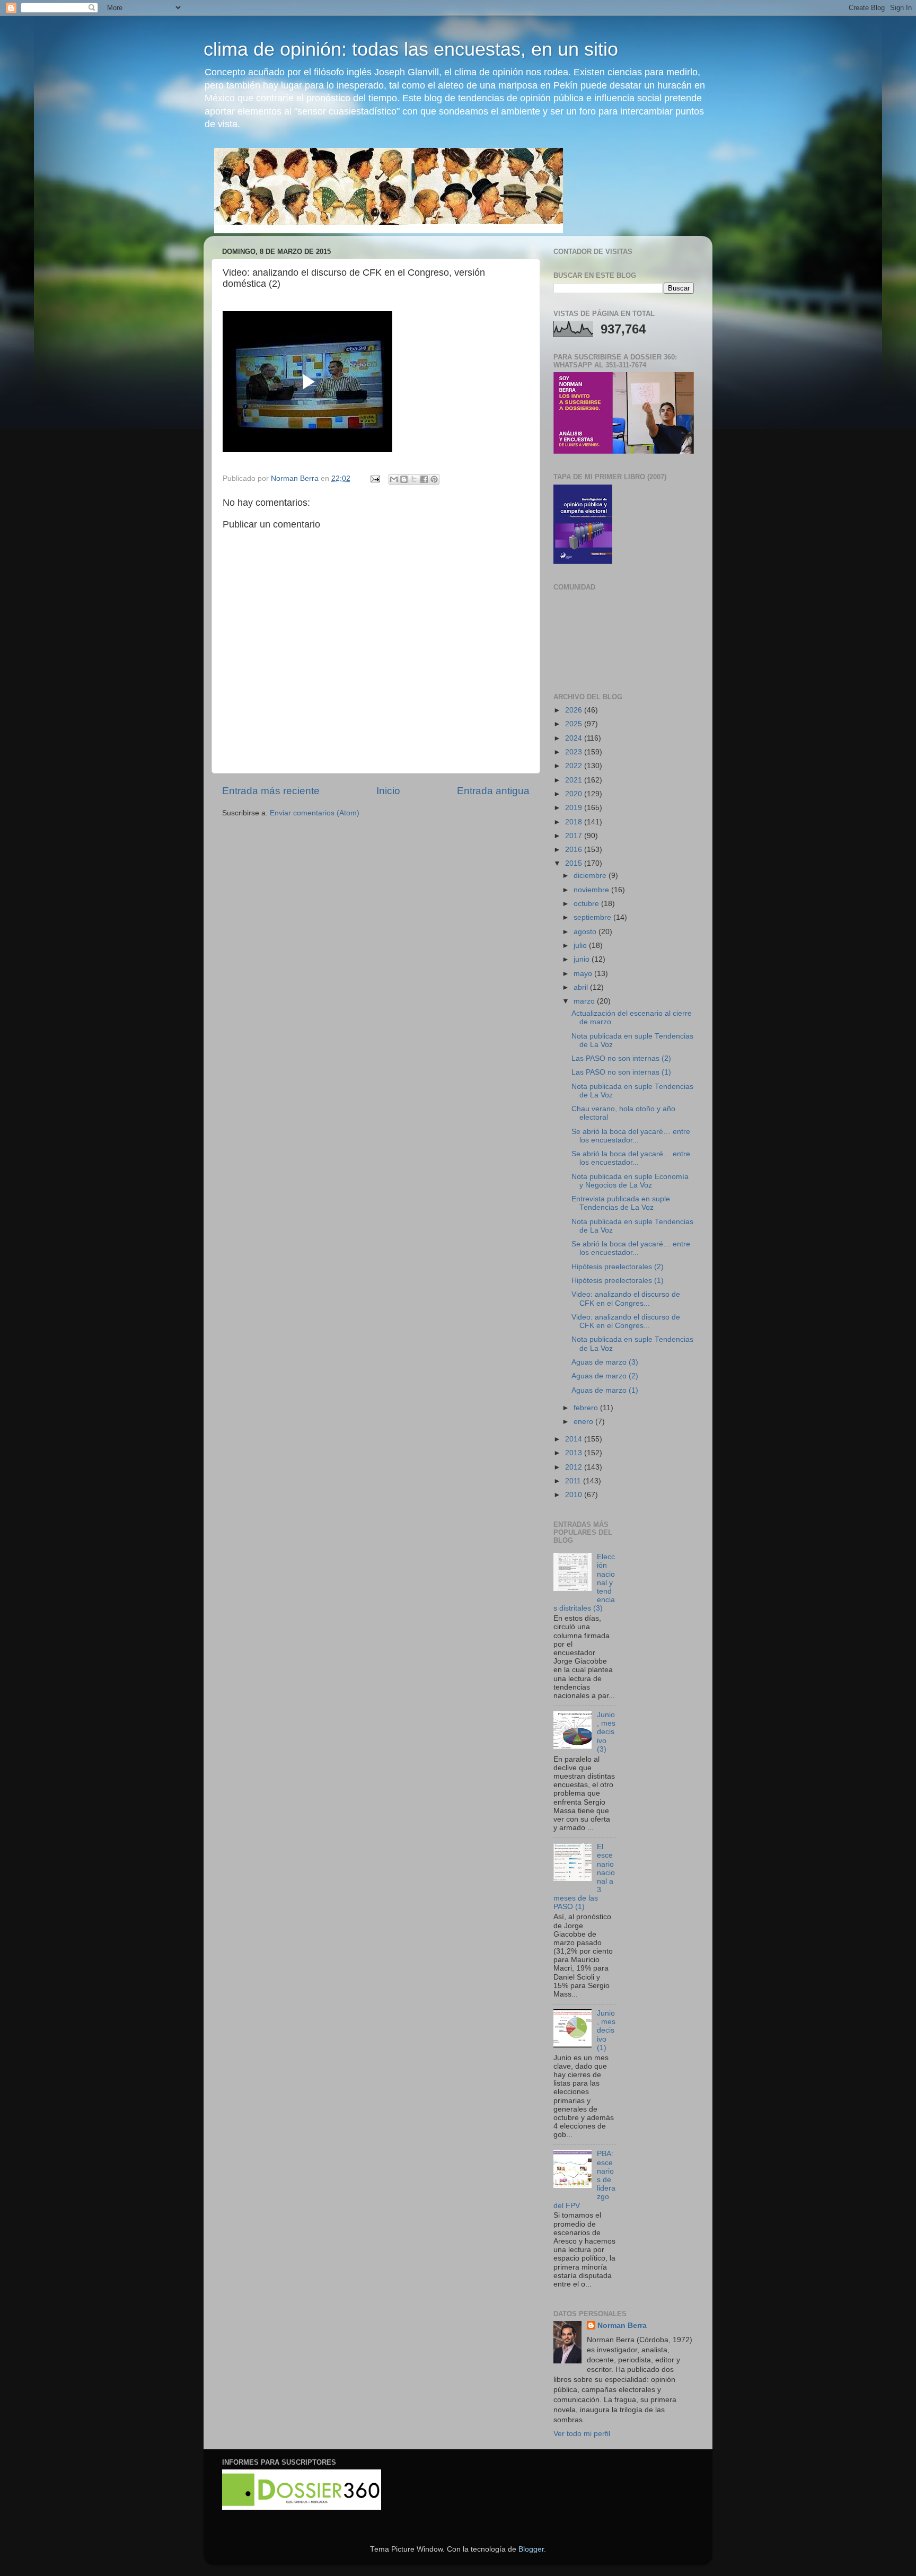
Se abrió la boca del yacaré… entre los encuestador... (631, 1136)
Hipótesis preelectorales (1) (618, 1281)
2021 (575, 780)
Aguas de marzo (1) (605, 1390)
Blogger (531, 2549)
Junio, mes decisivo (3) (606, 1732)
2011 (574, 1481)
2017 (575, 836)
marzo (585, 1001)
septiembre (593, 917)
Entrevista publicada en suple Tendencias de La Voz (621, 1203)
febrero (587, 1408)
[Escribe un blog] (404, 479)
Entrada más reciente (271, 791)
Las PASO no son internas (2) (621, 1058)
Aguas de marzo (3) (605, 1362)
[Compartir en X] (414, 479)
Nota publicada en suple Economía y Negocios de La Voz (630, 1181)
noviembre (592, 890)
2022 (575, 766)
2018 (575, 822)
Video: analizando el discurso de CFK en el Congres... (626, 1299)
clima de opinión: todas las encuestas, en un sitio (411, 49)
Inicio (388, 791)
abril (582, 987)
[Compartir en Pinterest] (434, 479)
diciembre (591, 876)
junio (583, 959)
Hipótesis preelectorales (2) (618, 1267)
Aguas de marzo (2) (605, 1376)
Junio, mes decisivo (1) (606, 2030)
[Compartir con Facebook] (424, 479)
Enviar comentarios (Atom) (315, 813)
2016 (575, 850)
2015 (575, 863)
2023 (575, 752)
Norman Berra (622, 2326)
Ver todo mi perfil (582, 2434)
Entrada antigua (493, 791)
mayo (584, 974)
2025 (575, 724)
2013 (575, 1453)
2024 (575, 738)
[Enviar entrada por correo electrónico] (375, 478)
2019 (575, 808)
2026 (575, 710)
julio (581, 946)
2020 (575, 794)
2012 (575, 1467)
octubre (587, 904)
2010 (575, 1495)
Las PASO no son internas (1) (621, 1072)
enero (584, 1422)
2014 (575, 1439)
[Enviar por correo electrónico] (394, 479)
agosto (586, 932)
